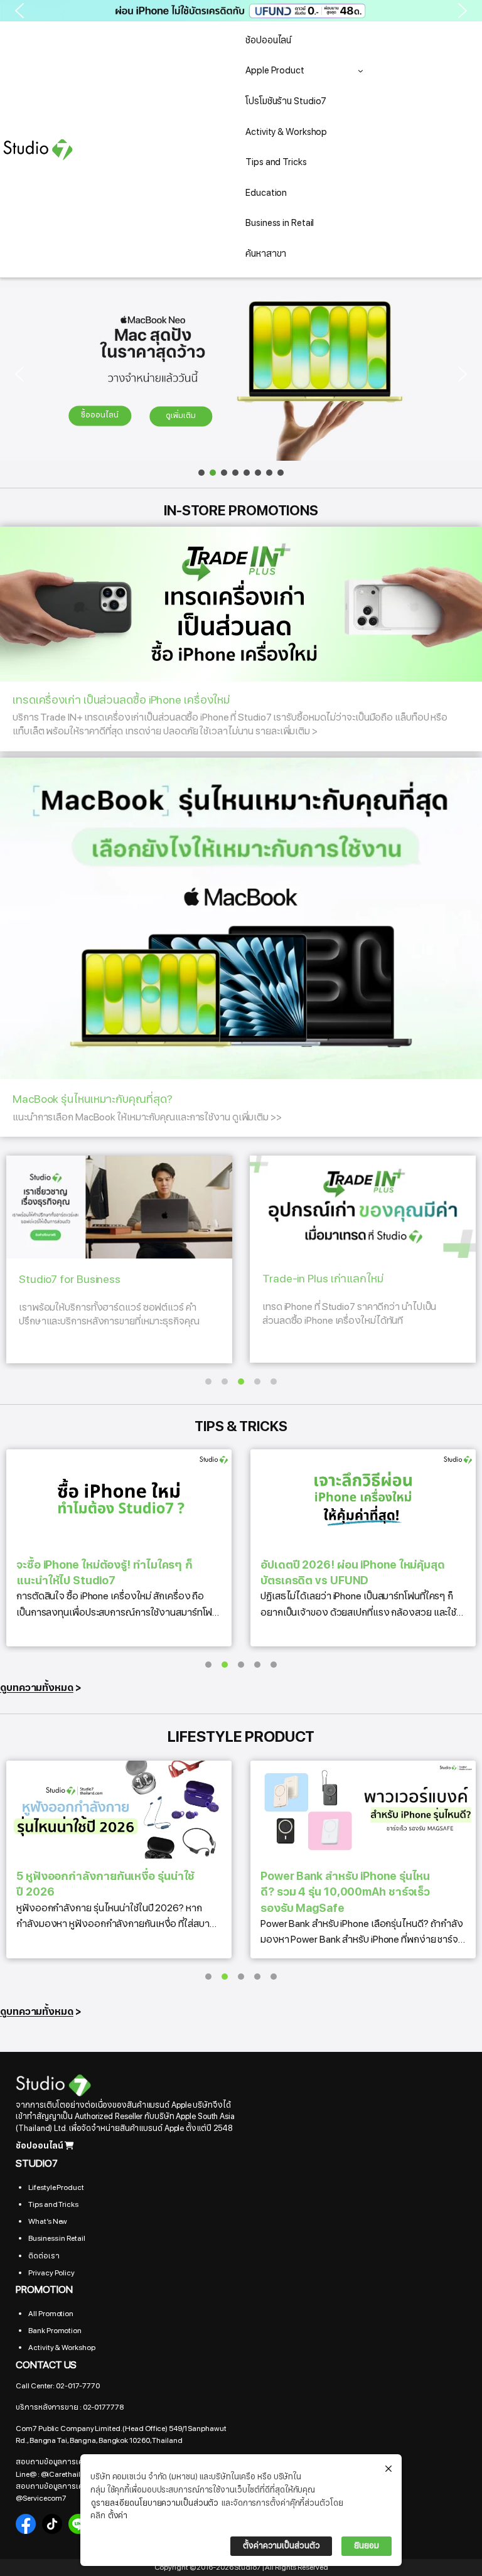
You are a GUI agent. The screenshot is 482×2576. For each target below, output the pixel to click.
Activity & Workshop (62, 2348)
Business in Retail (56, 2238)
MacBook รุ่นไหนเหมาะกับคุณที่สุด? (147, 1108)
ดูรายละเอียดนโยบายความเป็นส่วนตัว (155, 2503)
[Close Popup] (388, 2469)
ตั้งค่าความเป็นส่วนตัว (281, 2546)
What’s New (48, 2221)
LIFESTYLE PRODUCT (241, 1737)
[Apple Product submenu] (361, 71)
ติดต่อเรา (44, 2256)
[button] (241, 11)
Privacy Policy (51, 2273)
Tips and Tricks (53, 2204)
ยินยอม (367, 2546)
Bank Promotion (55, 2331)
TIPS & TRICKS (241, 1426)
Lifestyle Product (56, 2187)
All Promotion (51, 2314)
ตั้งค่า (118, 2516)
